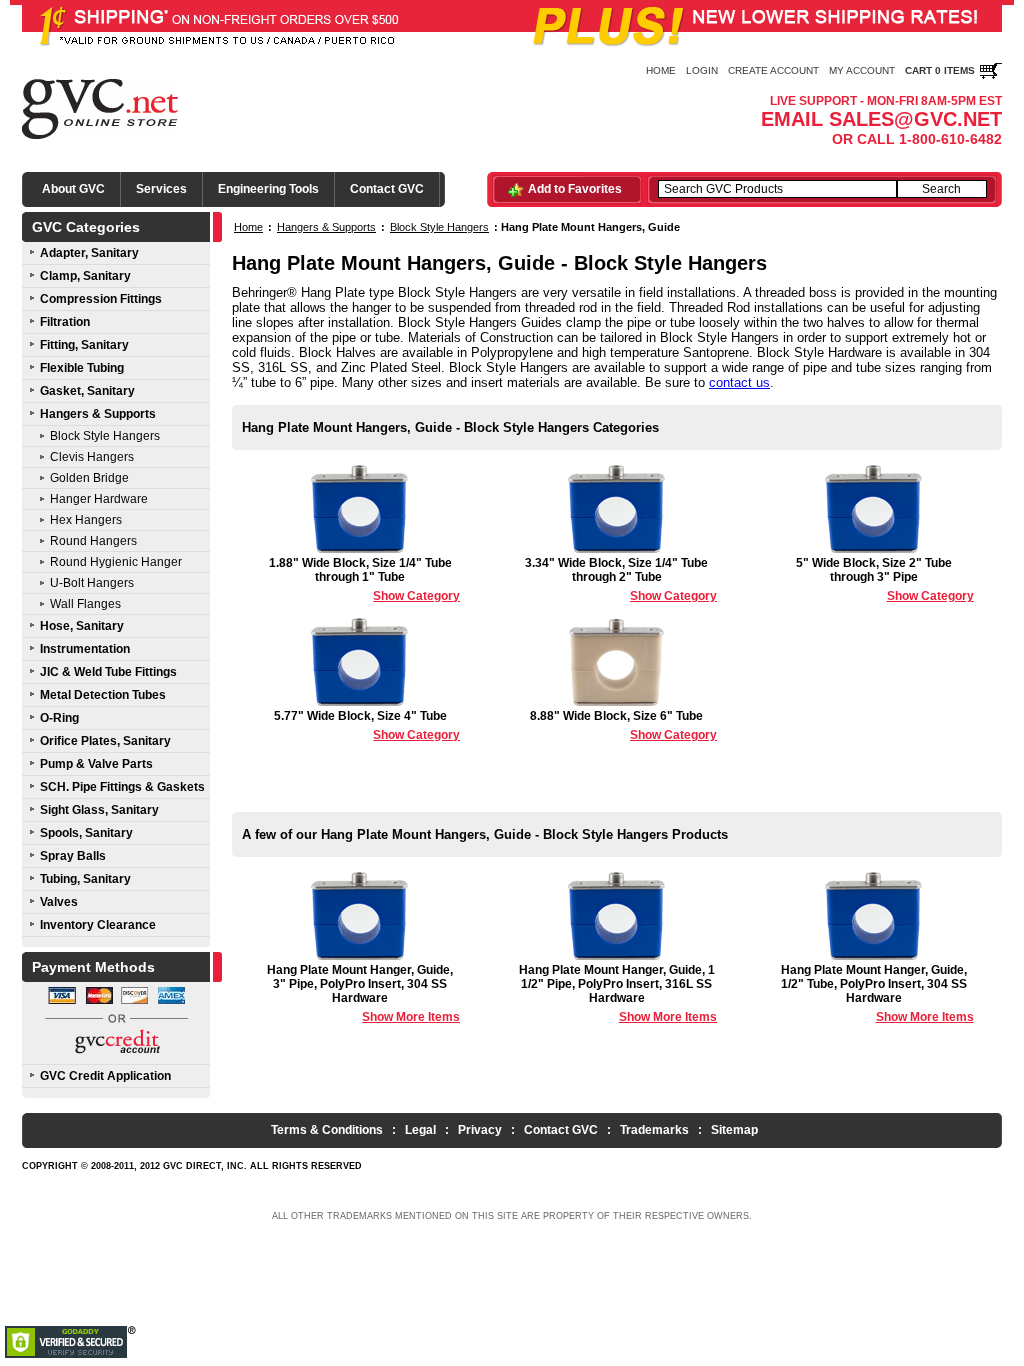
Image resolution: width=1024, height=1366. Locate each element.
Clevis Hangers (92, 457)
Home (661, 70)
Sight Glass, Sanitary (99, 810)
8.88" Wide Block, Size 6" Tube (623, 725)
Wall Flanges (85, 604)
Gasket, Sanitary (87, 391)
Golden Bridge (89, 478)
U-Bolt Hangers (92, 583)
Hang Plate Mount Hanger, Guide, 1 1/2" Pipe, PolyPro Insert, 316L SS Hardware (618, 993)
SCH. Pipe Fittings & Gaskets (122, 787)
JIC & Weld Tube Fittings (108, 672)
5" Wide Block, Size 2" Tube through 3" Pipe (885, 579)
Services (161, 189)
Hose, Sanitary (82, 626)
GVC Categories (86, 227)
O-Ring (59, 718)
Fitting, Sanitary (84, 345)
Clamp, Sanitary (85, 276)
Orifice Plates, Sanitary (105, 741)
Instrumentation (85, 649)
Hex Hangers (86, 520)
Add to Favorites (575, 189)
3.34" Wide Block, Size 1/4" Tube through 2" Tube (621, 579)
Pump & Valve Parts (96, 764)
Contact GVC (387, 189)
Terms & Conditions (327, 1130)
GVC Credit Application (105, 1076)
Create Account (773, 70)
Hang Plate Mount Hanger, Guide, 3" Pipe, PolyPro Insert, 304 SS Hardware (363, 993)
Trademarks (654, 1130)
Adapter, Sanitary (89, 253)
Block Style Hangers (105, 436)
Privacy (480, 1130)
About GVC (73, 189)
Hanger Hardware (99, 499)
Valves (59, 902)
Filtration (65, 322)
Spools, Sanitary (86, 833)
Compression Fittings (101, 299)
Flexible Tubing (82, 368)
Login (702, 70)
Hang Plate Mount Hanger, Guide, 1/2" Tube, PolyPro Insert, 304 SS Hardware (877, 993)
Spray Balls (73, 856)
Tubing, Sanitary (85, 879)
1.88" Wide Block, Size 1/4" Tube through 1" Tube (364, 579)
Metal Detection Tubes (103, 695)
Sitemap (734, 1130)
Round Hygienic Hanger (116, 562)
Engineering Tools (268, 189)
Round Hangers (93, 541)
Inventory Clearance (98, 925)
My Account (862, 70)
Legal (420, 1130)
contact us (739, 382)
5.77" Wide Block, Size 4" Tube (367, 725)
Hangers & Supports (98, 414)
